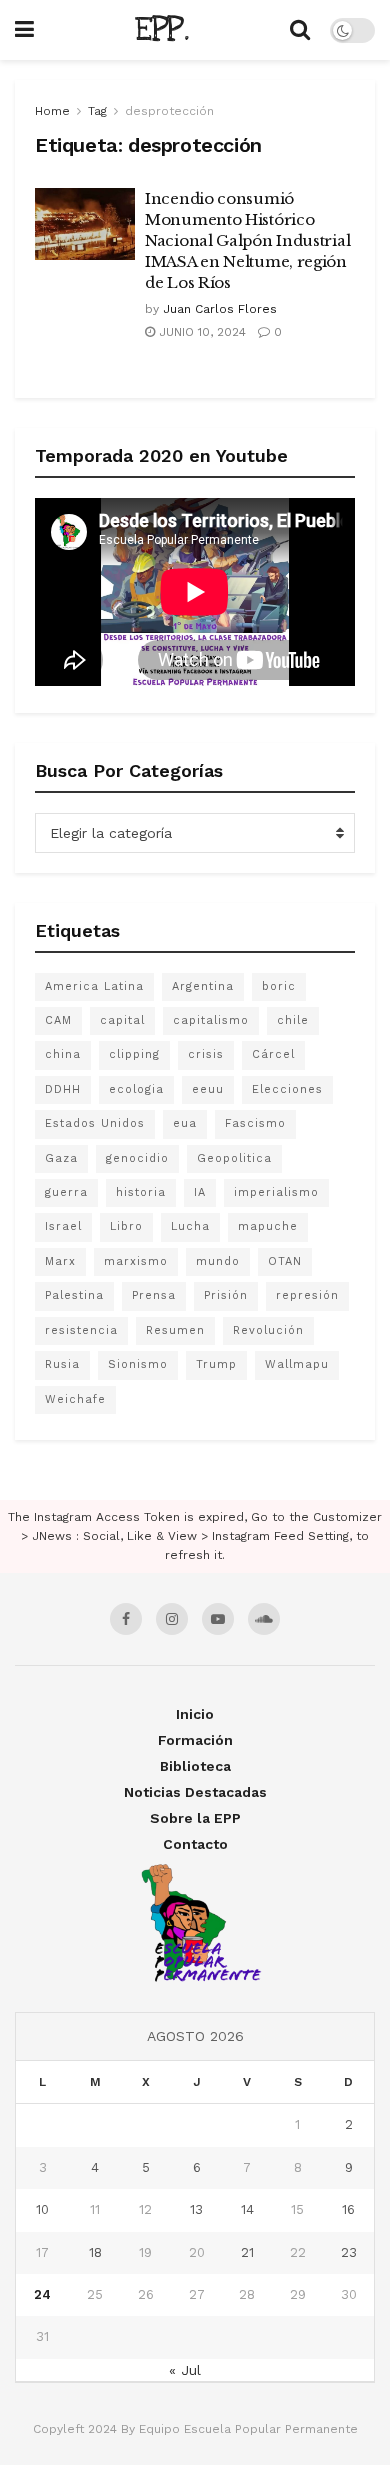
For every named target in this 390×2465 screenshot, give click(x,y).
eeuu (208, 1089)
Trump (216, 1364)
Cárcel (273, 1054)
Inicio (195, 1714)
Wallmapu (297, 1364)
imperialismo (276, 1192)
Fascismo (255, 1123)
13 (196, 2209)
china (63, 1054)
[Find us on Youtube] (218, 1619)
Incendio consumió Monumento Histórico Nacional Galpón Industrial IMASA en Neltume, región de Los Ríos (247, 240)
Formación (195, 1740)
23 (349, 2252)
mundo (218, 1261)
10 (42, 2209)
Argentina (203, 986)
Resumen (175, 1330)
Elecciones (287, 1089)
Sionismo (138, 1364)
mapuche (268, 1226)
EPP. (162, 30)
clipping (134, 1054)
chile (293, 1020)
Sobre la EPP (195, 1818)
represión (307, 1295)
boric (279, 986)
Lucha (190, 1226)
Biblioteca (195, 1766)
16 (348, 2209)
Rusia (62, 1364)
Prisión (226, 1295)
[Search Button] (300, 30)
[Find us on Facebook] (126, 1619)
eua (185, 1123)
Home (52, 111)
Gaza (61, 1158)
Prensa (154, 1295)
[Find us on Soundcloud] (264, 1619)
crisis (206, 1054)
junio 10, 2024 (200, 332)
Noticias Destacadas (195, 1792)
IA (200, 1192)
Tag (97, 111)
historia (141, 1192)
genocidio (137, 1158)
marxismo (136, 1261)
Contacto (195, 1844)
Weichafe (75, 1399)
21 (247, 2252)
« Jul (185, 2370)
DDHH (63, 1089)
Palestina (74, 1295)
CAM (58, 1020)
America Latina (94, 986)
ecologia (136, 1089)
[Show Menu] (24, 30)
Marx (60, 1261)
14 (247, 2209)
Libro (126, 1226)
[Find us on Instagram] (172, 1619)
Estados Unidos (95, 1123)
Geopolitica (234, 1158)
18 (95, 2252)
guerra (66, 1192)
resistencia (81, 1330)
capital (122, 1020)
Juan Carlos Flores (220, 309)
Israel (63, 1226)
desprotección (169, 111)
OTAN (285, 1261)
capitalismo (211, 1020)
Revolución (268, 1330)
